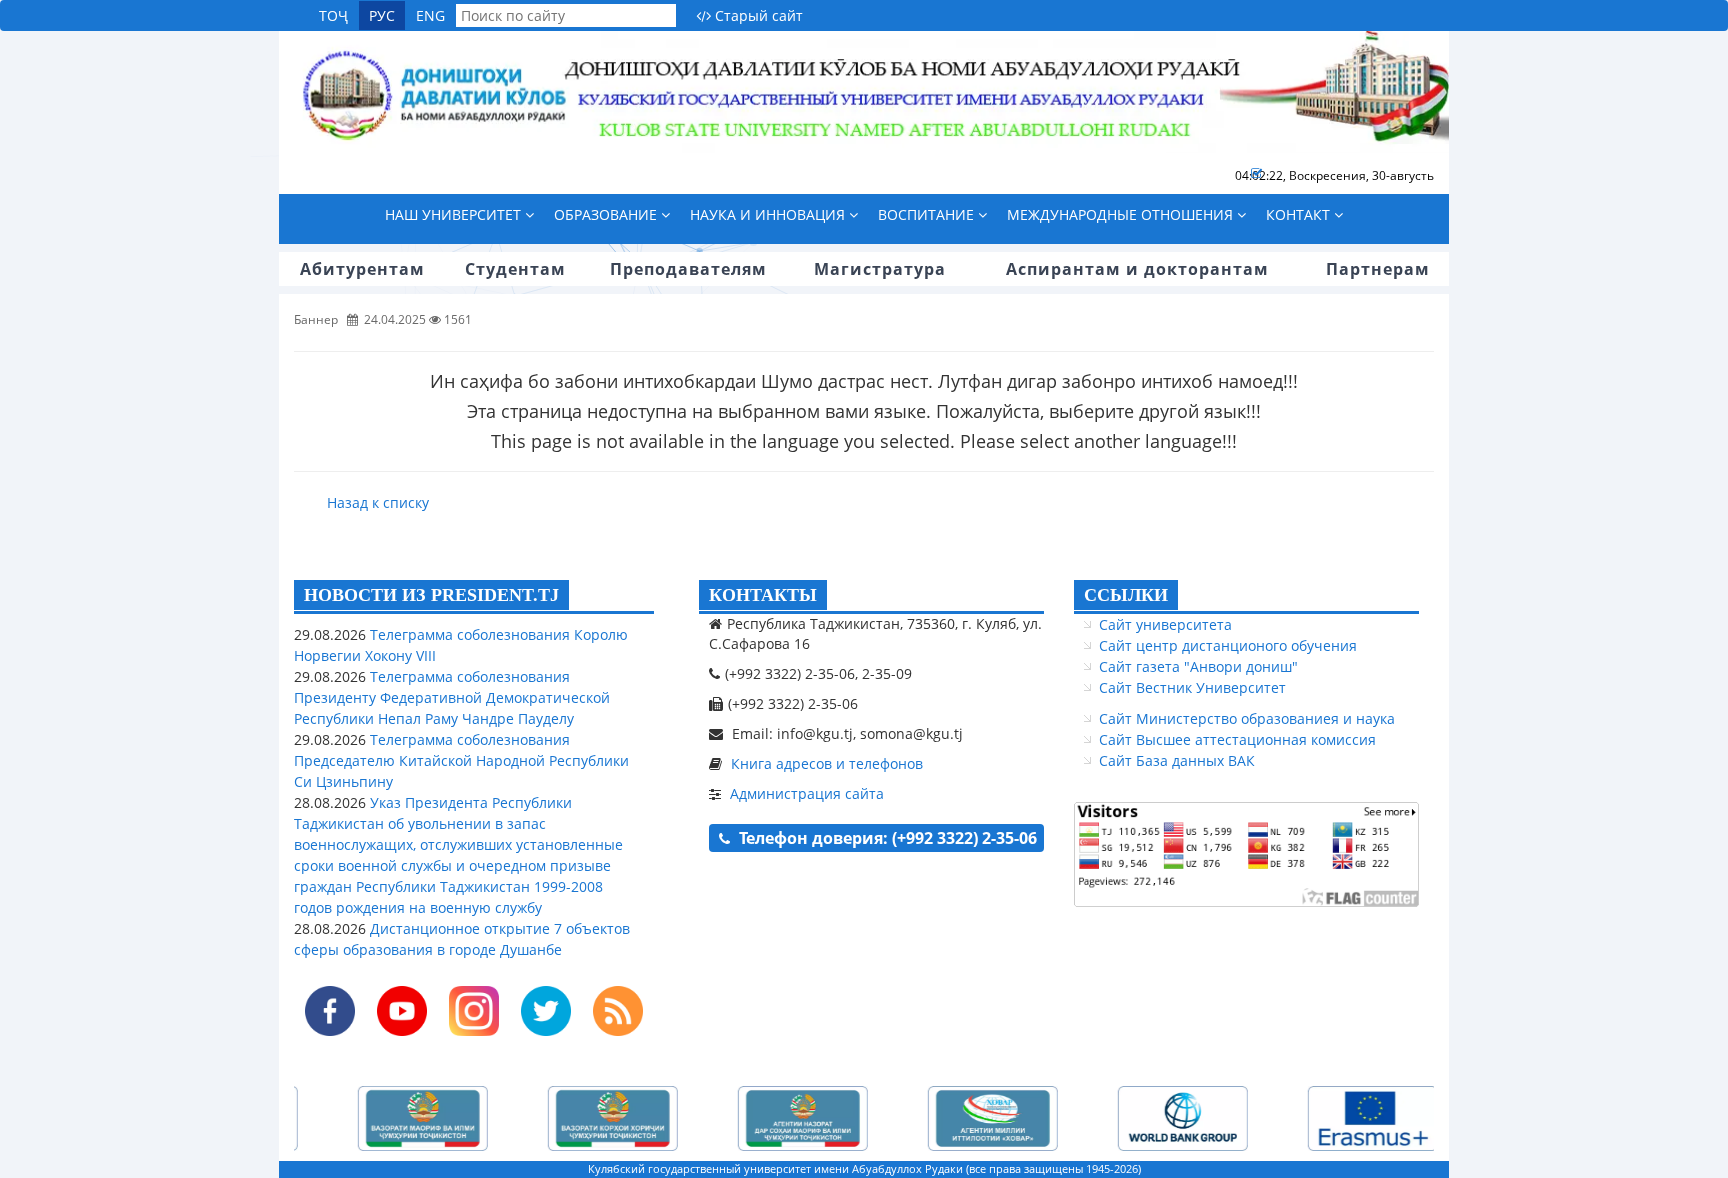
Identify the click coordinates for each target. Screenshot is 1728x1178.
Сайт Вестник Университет (1192, 687)
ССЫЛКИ (1126, 595)
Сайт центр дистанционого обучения (1228, 645)
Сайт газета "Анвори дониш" (1198, 666)
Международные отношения (1122, 214)
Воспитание (928, 214)
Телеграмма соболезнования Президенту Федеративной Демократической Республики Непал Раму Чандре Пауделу (452, 697)
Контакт (1300, 214)
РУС (382, 15)
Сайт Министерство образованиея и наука (1247, 718)
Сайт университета (1165, 624)
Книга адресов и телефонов (827, 763)
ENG (430, 15)
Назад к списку (378, 502)
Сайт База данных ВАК (1177, 760)
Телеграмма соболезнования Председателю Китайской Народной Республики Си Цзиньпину (461, 760)
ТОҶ (333, 15)
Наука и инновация (769, 214)
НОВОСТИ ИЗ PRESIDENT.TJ (431, 595)
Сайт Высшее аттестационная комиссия (1237, 739)
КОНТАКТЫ (763, 595)
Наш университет (455, 214)
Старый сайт (757, 15)
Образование (607, 214)
